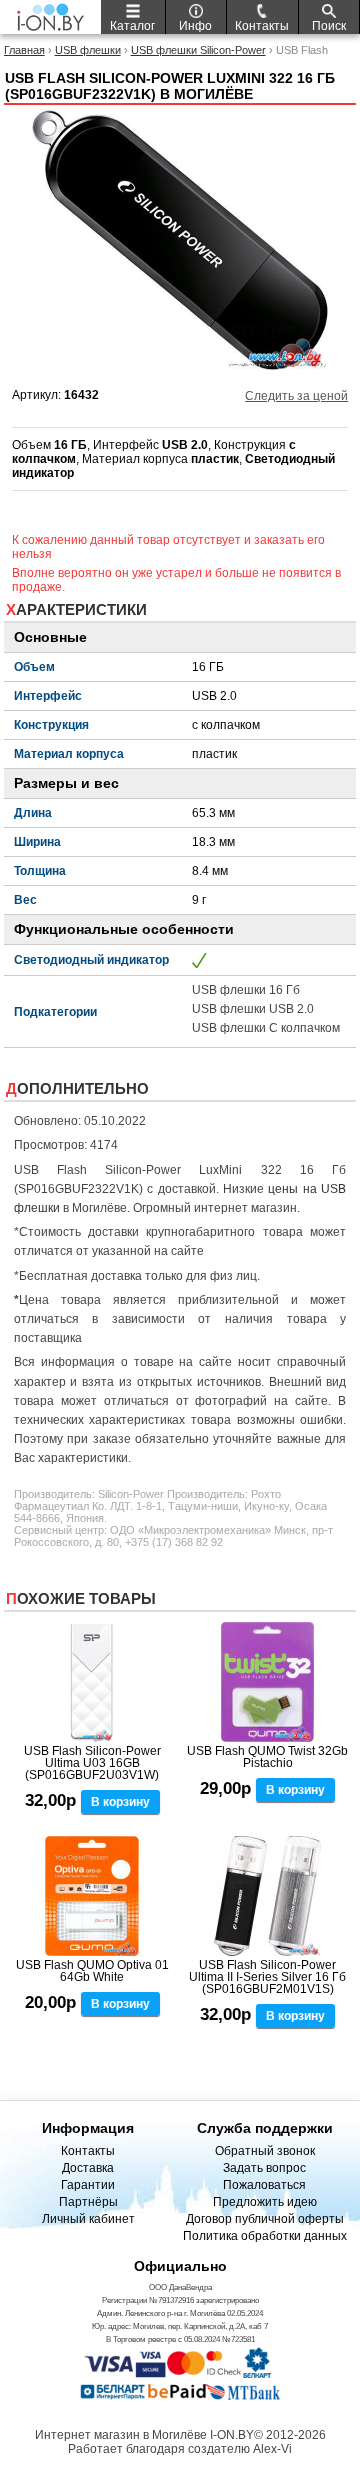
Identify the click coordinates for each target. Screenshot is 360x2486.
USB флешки (88, 50)
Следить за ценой (296, 396)
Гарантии (88, 2185)
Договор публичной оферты (265, 2219)
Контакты (88, 2151)
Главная (24, 50)
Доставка (88, 2168)
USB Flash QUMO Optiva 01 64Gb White (92, 1971)
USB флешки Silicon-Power (198, 50)
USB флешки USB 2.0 (253, 1009)
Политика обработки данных (265, 2236)
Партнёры (88, 2202)
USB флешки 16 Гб (246, 990)
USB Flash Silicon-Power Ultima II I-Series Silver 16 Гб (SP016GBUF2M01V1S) (267, 1977)
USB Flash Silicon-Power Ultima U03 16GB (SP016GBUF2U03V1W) (92, 1763)
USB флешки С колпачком (266, 1028)
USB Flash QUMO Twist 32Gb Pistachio (267, 1757)
